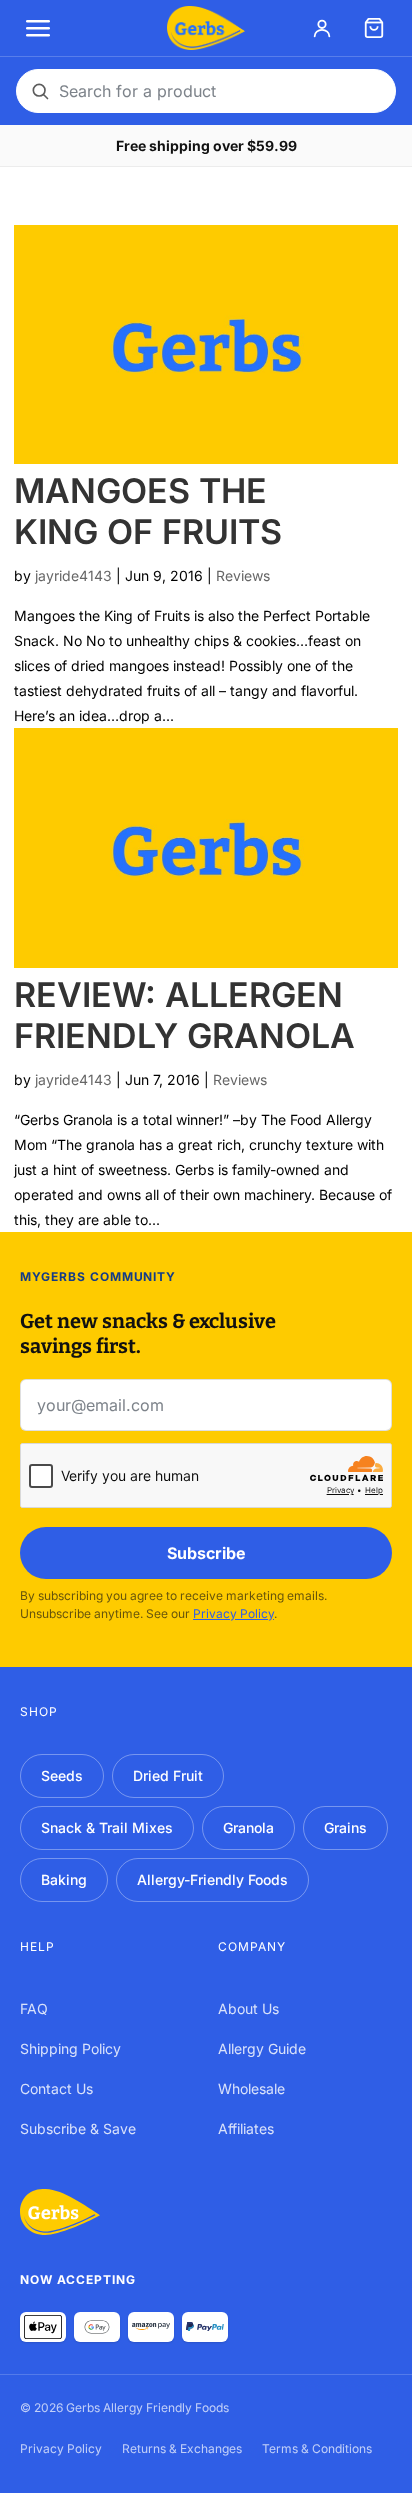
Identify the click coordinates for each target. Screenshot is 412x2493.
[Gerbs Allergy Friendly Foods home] (60, 2212)
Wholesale (251, 2088)
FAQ (34, 2008)
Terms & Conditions (317, 2448)
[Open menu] (38, 28)
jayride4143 (73, 575)
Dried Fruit (168, 1775)
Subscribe (206, 1553)
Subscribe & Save (78, 2128)
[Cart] (374, 28)
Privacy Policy (233, 1613)
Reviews (243, 575)
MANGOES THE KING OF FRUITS (148, 511)
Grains (345, 1827)
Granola (248, 1827)
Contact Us (56, 2088)
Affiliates (246, 2128)
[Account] (322, 28)
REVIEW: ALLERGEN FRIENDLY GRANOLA (184, 1015)
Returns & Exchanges (182, 2448)
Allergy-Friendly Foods (212, 1879)
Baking (64, 1879)
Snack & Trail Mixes (107, 1827)
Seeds (62, 1775)
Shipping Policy (70, 2048)
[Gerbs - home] (205, 28)
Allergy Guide (262, 2048)
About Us (248, 2008)
